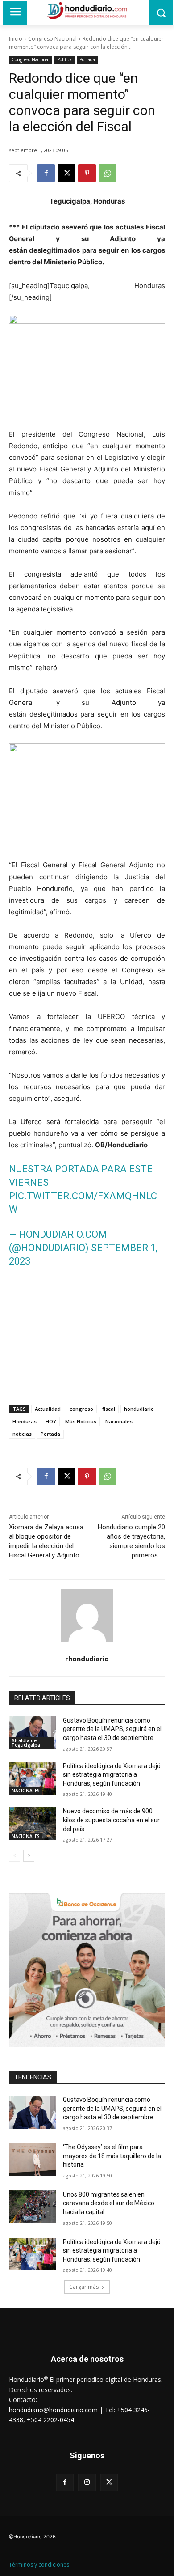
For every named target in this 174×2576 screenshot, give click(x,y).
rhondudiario (87, 1659)
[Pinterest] (87, 173)
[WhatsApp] (108, 173)
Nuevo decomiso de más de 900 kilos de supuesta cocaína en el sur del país (111, 1820)
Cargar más (84, 2287)
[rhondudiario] (87, 1615)
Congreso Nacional (52, 39)
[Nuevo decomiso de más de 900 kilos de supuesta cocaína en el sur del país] (32, 1824)
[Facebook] (46, 173)
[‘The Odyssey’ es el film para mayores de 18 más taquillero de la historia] (32, 2160)
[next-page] (29, 1856)
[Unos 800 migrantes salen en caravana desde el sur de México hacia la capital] (32, 2207)
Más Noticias (81, 1421)
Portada (87, 59)
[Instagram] (87, 2482)
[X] (66, 173)
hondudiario (139, 1409)
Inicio (16, 39)
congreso (81, 1409)
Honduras (25, 1421)
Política (64, 59)
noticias (22, 1434)
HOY (51, 1421)
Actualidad (48, 1409)
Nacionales (119, 1421)
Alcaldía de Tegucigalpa (26, 1743)
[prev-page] (14, 1856)
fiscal (109, 1409)
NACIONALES (26, 1791)
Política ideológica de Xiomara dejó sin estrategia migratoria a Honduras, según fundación (112, 1775)
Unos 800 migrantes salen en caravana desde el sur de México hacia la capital (109, 2203)
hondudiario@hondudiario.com (53, 2410)
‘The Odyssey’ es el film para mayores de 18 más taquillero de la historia (112, 2156)
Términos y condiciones (39, 2565)
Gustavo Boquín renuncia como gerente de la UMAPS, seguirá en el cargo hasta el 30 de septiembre (112, 1729)
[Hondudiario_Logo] (87, 11)
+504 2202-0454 (50, 2420)
